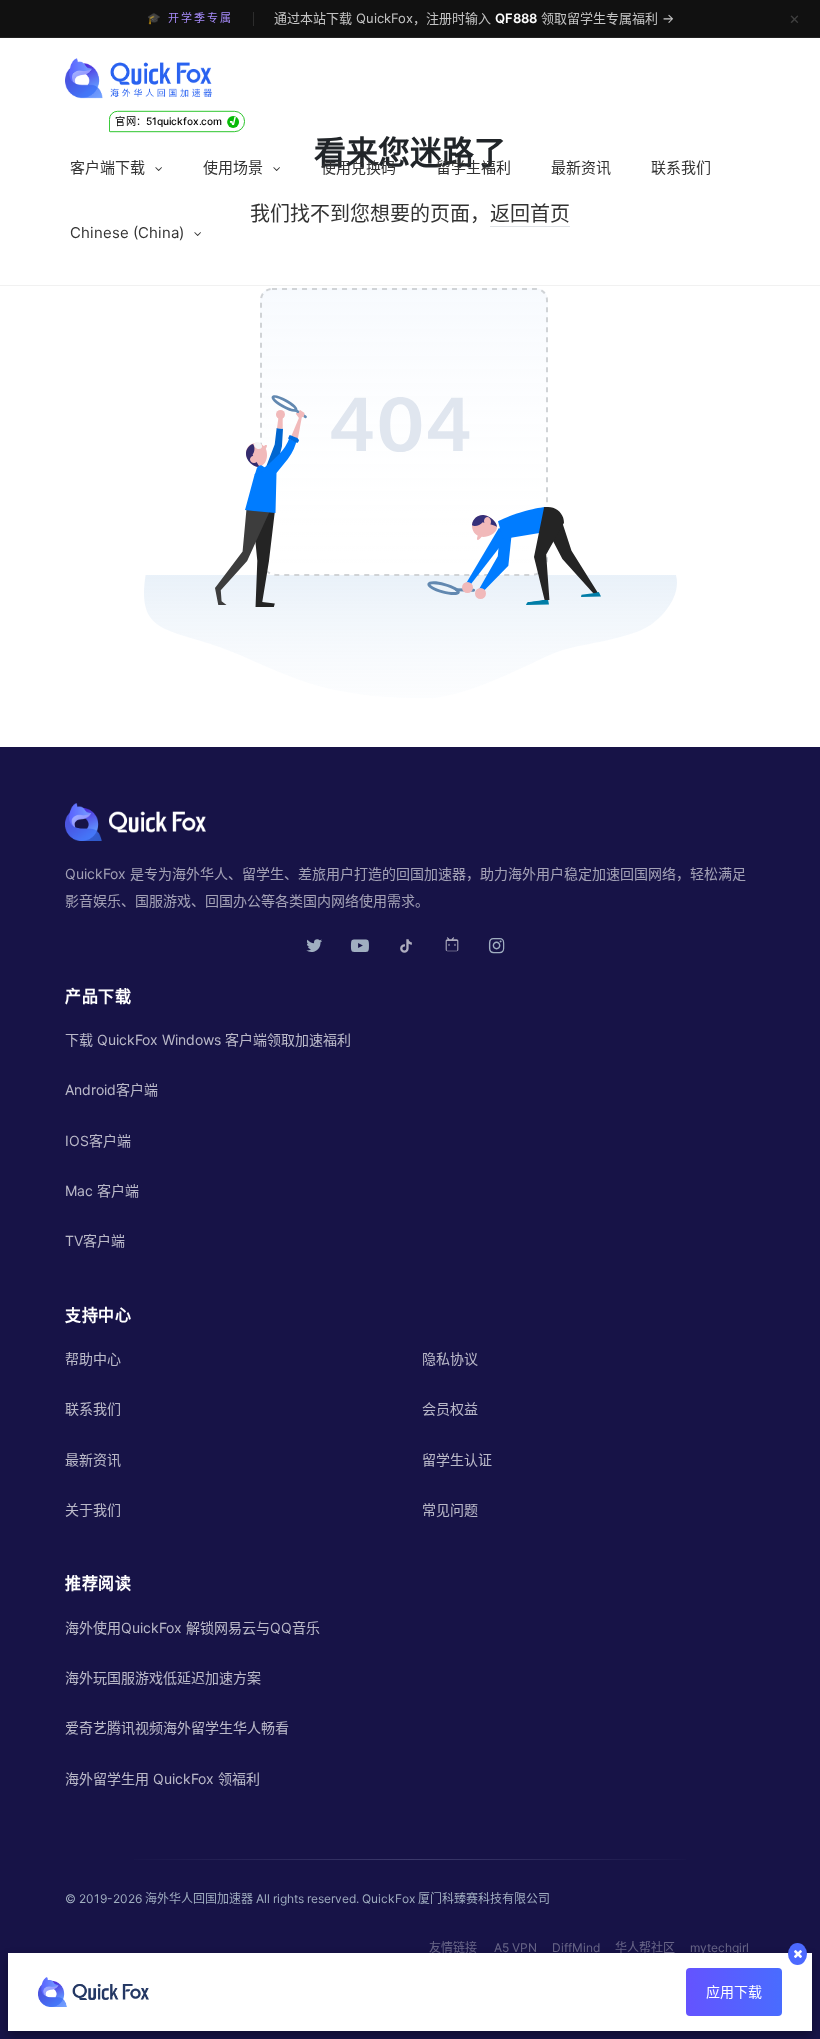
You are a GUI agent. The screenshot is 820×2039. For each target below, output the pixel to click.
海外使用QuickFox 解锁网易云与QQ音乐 (192, 1627)
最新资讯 (581, 167)
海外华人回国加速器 (199, 1898)
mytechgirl (719, 1947)
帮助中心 (93, 1358)
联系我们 (681, 167)
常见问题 (450, 1509)
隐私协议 (450, 1358)
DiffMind (576, 1947)
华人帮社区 (645, 1947)
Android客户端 (111, 1089)
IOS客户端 (98, 1140)
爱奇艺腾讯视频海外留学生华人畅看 (177, 1727)
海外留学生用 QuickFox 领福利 (162, 1778)
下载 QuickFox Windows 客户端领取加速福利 (208, 1039)
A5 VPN (515, 1947)
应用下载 (734, 1991)
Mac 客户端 (102, 1190)
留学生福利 (473, 167)
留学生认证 (457, 1459)
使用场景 (233, 167)
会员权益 (450, 1408)
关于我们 (93, 1509)
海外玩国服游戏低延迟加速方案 (163, 1677)
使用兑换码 (358, 167)
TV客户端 (95, 1240)
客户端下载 (107, 167)
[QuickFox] (140, 83)
